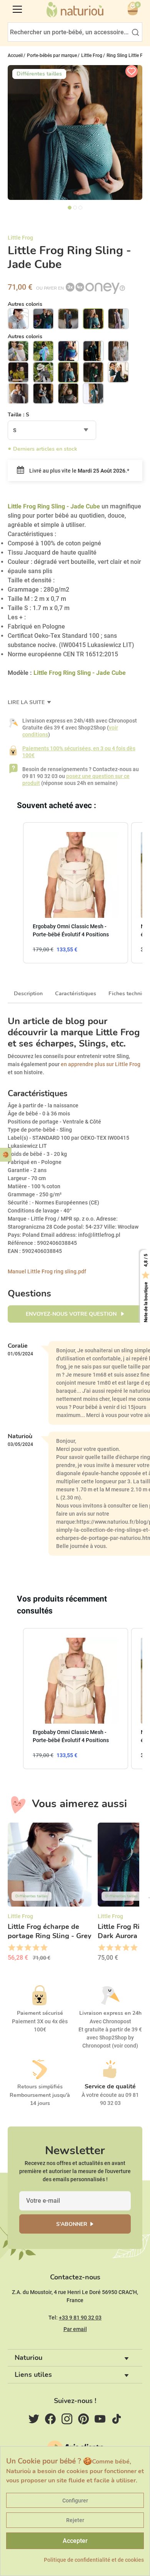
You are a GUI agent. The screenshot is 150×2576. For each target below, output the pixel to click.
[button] (15, 893)
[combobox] (52, 430)
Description (28, 994)
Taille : (18, 415)
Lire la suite (27, 702)
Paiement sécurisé (40, 2013)
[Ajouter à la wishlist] (132, 71)
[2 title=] (19, 1948)
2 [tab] (75, 208)
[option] (50, 1895)
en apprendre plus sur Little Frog (101, 1064)
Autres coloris (25, 304)
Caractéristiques (76, 994)
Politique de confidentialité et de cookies (94, 2560)
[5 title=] (44, 1948)
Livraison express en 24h (110, 2013)
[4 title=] (36, 1948)
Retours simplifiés (40, 2087)
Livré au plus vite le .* (79, 471)
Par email (75, 2329)
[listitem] (76, 893)
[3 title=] (27, 1948)
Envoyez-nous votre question (72, 1314)
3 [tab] (80, 208)
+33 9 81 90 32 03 (80, 2318)
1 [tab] (70, 208)
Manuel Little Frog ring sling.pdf (47, 1271)
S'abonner (72, 2224)
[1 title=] (11, 1948)
